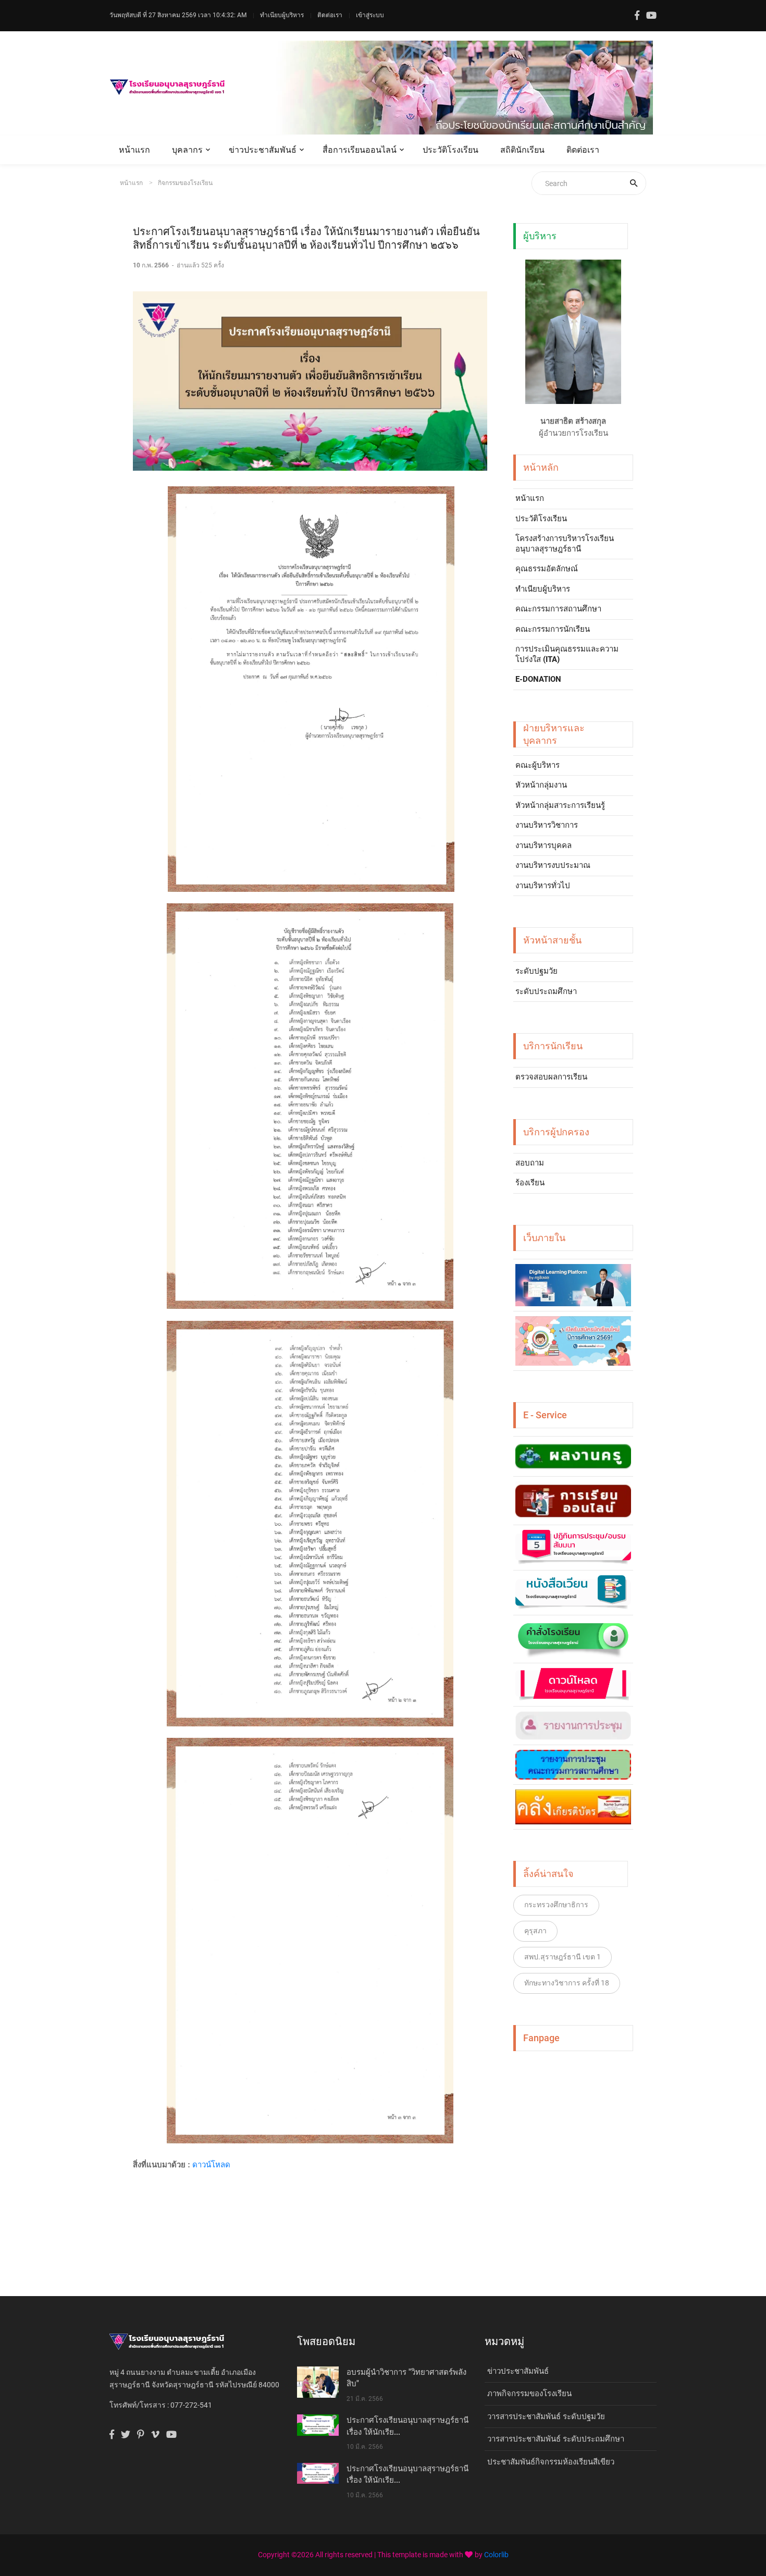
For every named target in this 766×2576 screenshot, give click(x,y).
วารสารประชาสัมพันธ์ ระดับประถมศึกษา (556, 2439)
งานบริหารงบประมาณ (553, 865)
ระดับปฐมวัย (536, 971)
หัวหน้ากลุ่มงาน (541, 785)
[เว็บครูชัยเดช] (573, 1285)
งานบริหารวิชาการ (547, 825)
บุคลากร (187, 150)
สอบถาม (530, 1163)
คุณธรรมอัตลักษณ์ (547, 569)
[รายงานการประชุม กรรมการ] (573, 1765)
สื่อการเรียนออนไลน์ (360, 150)
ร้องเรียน (530, 1183)
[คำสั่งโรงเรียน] (573, 1639)
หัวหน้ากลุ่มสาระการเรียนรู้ (560, 805)
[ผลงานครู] (573, 1456)
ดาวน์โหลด (211, 2164)
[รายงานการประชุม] (573, 1725)
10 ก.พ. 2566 (152, 265)
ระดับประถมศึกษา (546, 991)
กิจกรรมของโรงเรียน (185, 183)
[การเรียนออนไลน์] (573, 1501)
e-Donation (538, 679)
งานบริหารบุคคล (543, 845)
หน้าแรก (134, 150)
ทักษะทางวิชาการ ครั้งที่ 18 (567, 1983)
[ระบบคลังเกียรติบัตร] (573, 1807)
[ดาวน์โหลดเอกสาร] (573, 1685)
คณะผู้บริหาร (538, 765)
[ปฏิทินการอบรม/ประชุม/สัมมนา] (573, 1548)
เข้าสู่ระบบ (370, 15)
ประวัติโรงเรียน (450, 150)
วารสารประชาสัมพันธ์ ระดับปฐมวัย (546, 2416)
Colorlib (496, 2555)
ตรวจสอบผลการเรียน (551, 1077)
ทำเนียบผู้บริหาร (282, 15)
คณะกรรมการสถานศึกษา (558, 609)
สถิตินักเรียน (522, 150)
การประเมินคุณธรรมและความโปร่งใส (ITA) (567, 654)
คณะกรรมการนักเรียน (553, 629)
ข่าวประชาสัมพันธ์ (263, 150)
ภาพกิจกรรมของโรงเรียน (529, 2394)
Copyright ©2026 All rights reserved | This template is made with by (371, 2555)
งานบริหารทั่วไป (543, 886)
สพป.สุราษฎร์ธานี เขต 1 (563, 1957)
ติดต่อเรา (330, 15)
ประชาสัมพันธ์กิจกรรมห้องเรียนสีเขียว (551, 2462)
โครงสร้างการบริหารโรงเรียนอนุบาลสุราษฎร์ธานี (565, 544)
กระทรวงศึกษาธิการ (556, 1905)
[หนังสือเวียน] (573, 1593)
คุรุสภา (535, 1931)
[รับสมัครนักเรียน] (573, 1341)
